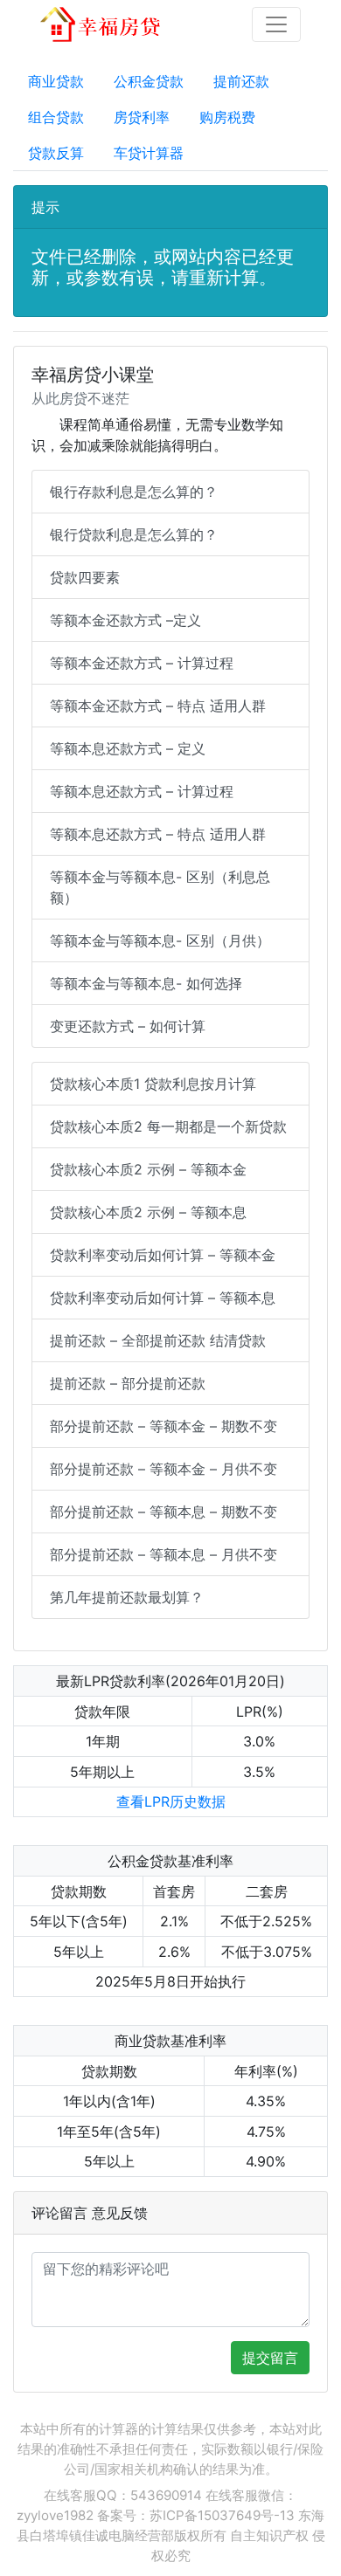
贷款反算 (56, 153)
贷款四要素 (85, 577)
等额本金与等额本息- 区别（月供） (160, 940)
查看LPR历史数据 (171, 1801)
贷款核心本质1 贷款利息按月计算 (153, 1084)
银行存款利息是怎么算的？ (134, 492)
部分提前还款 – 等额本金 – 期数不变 (164, 1426)
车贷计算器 (149, 153)
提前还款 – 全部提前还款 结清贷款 (158, 1340)
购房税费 (227, 117)
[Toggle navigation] (276, 24)
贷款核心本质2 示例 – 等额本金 (148, 1169)
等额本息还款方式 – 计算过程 (142, 791)
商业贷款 (56, 81)
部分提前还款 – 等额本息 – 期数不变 (164, 1512)
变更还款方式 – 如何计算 (128, 1026)
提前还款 (241, 81)
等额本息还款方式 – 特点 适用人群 (158, 834)
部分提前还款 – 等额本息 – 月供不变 (164, 1554)
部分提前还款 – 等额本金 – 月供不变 (164, 1469)
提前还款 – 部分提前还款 (128, 1383)
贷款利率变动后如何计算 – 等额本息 (163, 1298)
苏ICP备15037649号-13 (222, 2515)
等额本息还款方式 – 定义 (128, 748)
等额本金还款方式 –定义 (125, 620)
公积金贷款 (149, 81)
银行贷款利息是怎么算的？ (134, 534)
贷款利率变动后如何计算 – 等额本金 (163, 1255)
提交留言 (270, 2358)
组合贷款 (56, 117)
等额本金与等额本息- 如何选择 (146, 983)
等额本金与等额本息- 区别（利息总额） (160, 887)
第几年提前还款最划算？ (127, 1597)
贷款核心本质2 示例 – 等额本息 (148, 1212)
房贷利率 (142, 117)
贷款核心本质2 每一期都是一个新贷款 (168, 1126)
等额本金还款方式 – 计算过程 (142, 663)
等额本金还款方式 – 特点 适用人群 (158, 706)
